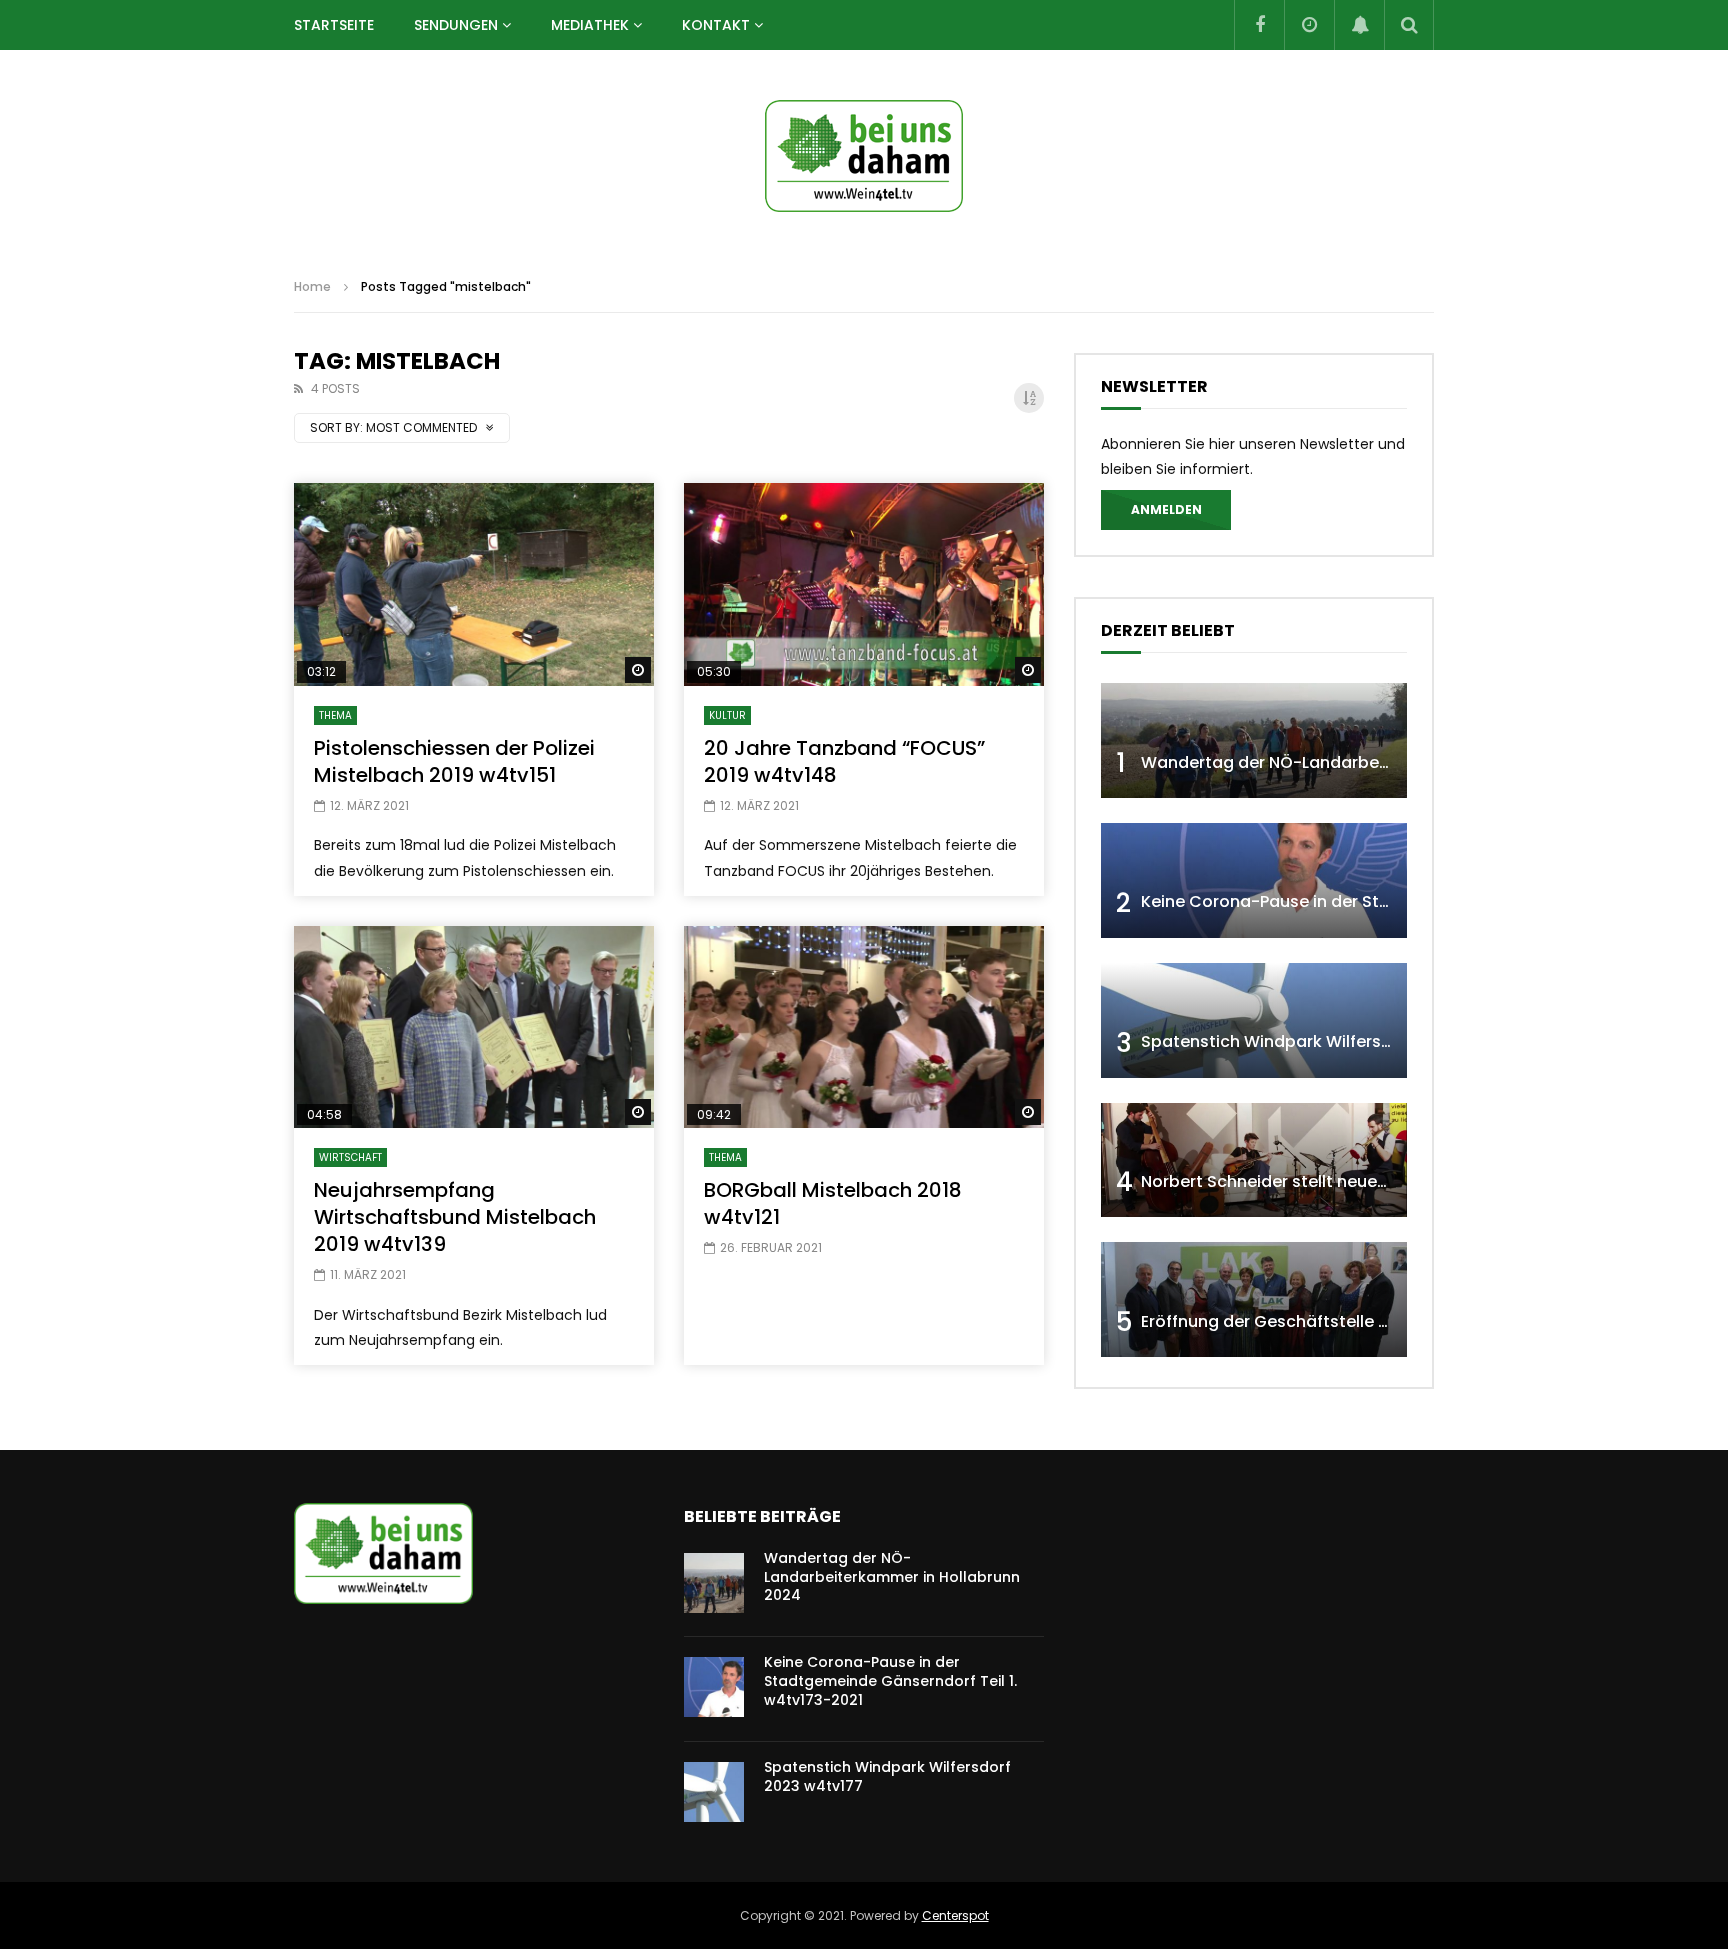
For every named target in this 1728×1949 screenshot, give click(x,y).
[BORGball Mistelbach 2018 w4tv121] (864, 1027)
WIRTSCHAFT (350, 1157)
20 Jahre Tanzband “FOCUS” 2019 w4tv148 (844, 761)
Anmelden (1166, 509)
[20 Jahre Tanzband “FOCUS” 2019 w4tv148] (864, 584)
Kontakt (716, 25)
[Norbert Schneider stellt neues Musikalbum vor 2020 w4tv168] (1254, 1160)
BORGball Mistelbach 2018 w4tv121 (833, 1203)
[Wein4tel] (864, 156)
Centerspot (955, 1915)
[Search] (1409, 25)
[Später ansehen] (1309, 25)
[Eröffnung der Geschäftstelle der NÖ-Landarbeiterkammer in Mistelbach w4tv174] (1254, 1299)
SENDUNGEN (456, 25)
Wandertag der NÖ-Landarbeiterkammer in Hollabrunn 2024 (1385, 762)
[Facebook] (1259, 25)
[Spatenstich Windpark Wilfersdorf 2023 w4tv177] (1254, 1020)
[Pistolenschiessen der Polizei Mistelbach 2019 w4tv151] (474, 584)
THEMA (335, 715)
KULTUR (727, 715)
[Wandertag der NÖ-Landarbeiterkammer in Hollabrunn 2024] (1254, 740)
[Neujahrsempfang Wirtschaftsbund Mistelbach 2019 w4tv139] (474, 1027)
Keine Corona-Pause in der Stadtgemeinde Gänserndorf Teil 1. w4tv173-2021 (890, 1681)
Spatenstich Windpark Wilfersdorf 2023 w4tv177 (1334, 1041)
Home (312, 286)
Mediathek (590, 25)
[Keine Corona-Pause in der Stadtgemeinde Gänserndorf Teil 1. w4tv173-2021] (1254, 880)
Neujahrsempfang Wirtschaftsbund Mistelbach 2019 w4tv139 (455, 1217)
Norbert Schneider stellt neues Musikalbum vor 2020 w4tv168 (1386, 1181)
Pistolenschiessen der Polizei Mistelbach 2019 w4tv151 (454, 761)
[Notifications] (1359, 25)
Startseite (334, 25)
